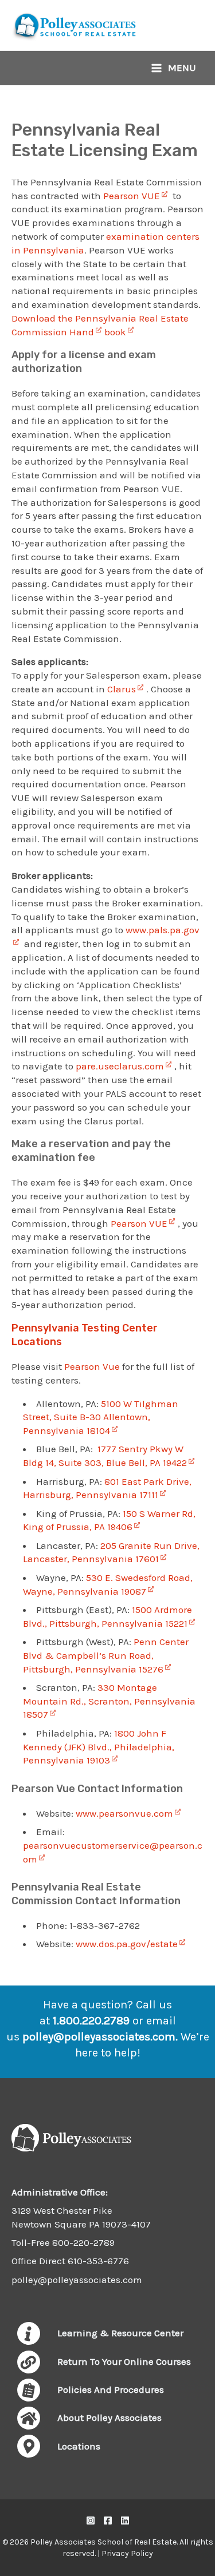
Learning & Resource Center (120, 2333)
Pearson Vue (92, 1366)
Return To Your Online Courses (124, 2361)
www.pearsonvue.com (123, 1813)
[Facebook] (108, 2520)
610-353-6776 (98, 2261)
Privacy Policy (127, 2553)
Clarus (122, 689)
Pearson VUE (132, 196)
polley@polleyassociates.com (99, 2037)
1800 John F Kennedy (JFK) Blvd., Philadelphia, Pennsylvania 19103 (99, 1747)
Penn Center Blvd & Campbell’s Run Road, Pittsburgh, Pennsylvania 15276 (106, 1655)
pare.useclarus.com (120, 1066)
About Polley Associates (110, 2418)
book (115, 332)
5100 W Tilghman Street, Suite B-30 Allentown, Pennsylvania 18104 (101, 1417)
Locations (79, 2446)
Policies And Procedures (111, 2389)
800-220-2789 (83, 2242)
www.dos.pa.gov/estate (127, 1944)
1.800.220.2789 (91, 2021)
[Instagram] (91, 2520)
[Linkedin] (125, 2520)
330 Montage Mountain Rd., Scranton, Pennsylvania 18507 (109, 1701)
